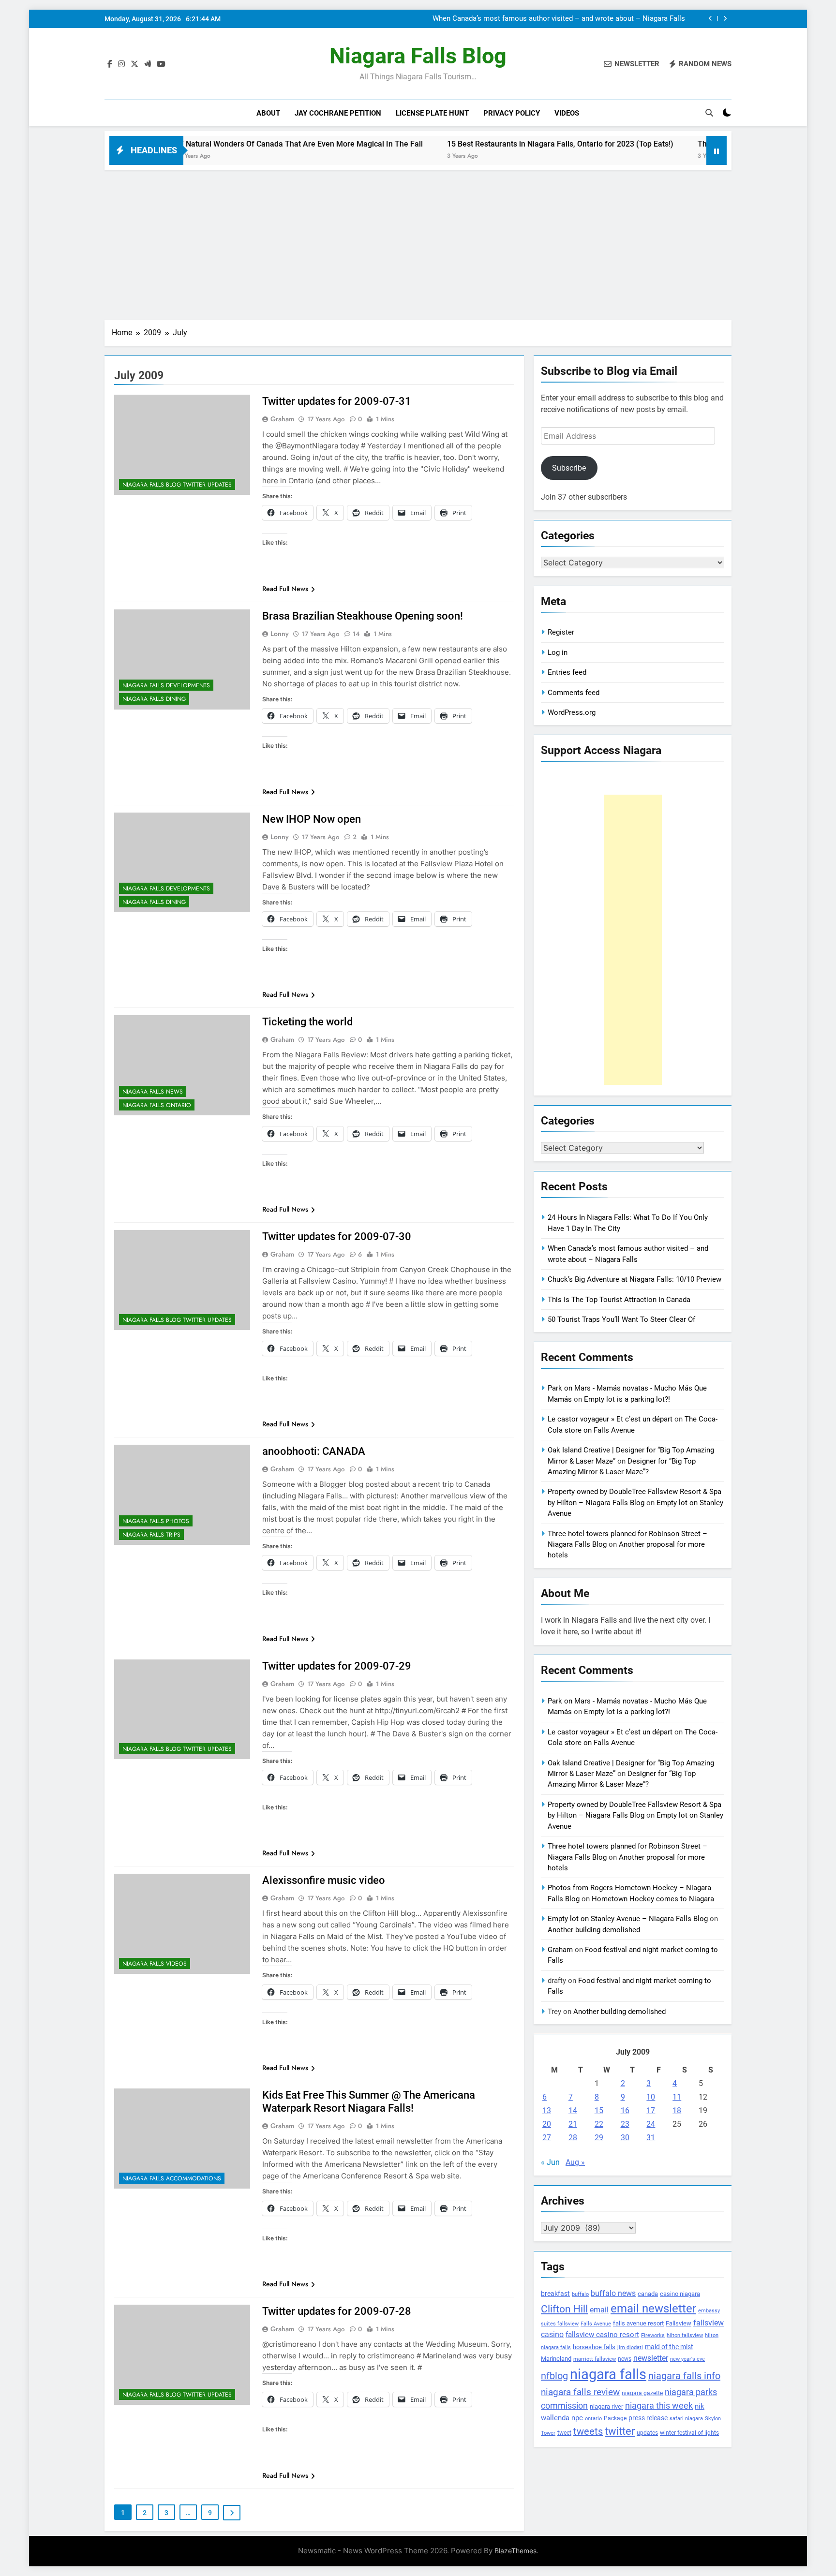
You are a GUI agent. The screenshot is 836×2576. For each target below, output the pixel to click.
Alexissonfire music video (324, 1880)
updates (647, 2433)
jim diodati (630, 2347)
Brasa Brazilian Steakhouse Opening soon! (363, 616)
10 (651, 2097)
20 (547, 2124)
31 (651, 2138)
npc (577, 2418)
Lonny (280, 634)
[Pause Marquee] (717, 150)
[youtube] (161, 64)
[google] (148, 64)
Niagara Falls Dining (154, 699)
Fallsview (679, 2323)
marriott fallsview (595, 2359)
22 (599, 2124)
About (268, 113)
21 (573, 2124)
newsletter (651, 2358)
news (625, 2359)
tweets (588, 2431)
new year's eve (687, 2359)
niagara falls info (684, 2376)
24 (651, 2124)
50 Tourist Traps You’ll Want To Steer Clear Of (621, 1319)
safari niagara (686, 2419)
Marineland (556, 2359)
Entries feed (567, 672)
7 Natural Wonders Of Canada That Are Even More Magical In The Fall (214, 144)
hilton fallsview (685, 2335)
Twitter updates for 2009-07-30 (337, 1236)
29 (599, 2138)
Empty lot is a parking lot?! (627, 1399)
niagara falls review (580, 2392)
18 (677, 2110)
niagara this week (659, 2406)
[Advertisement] (418, 242)
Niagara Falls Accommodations (172, 2178)
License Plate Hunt (432, 113)
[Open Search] (709, 113)
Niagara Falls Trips (151, 1535)
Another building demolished (594, 1930)
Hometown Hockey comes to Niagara (653, 1899)
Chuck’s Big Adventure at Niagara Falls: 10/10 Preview (598, 19)
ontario (593, 2419)
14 (573, 2110)
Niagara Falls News (153, 1092)
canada (648, 2294)
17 (651, 2110)
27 (547, 2138)
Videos (567, 113)
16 (625, 2110)
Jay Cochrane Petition (338, 113)
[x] (134, 64)
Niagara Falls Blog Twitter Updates (177, 485)
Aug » (575, 2162)
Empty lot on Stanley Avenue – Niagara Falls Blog (628, 1919)
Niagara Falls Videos (155, 1964)
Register (561, 632)
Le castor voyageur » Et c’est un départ (610, 1419)
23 (625, 2124)
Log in (558, 652)
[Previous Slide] (710, 19)
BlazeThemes (515, 2551)
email (599, 2310)
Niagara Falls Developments (166, 685)
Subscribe (569, 468)
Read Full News (285, 589)
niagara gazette (642, 2393)
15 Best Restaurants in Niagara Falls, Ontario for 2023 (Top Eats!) (473, 144)
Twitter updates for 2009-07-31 (337, 401)
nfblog (554, 2376)
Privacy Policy (512, 113)
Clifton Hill (564, 2309)
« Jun (550, 2162)
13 (547, 2110)
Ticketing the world (307, 1022)
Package (615, 2418)
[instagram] (121, 64)
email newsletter (653, 2309)
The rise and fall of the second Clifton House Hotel (698, 144)
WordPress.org (572, 712)
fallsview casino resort (602, 2335)
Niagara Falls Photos (156, 1521)
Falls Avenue (596, 2324)
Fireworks (653, 2335)
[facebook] (110, 64)
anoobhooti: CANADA (314, 1451)
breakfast (555, 2294)
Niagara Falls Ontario (157, 1105)
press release (648, 2418)
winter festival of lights (689, 2433)
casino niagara (680, 2294)
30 (625, 2138)
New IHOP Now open (312, 819)
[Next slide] (725, 19)
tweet (564, 2433)
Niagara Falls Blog (418, 56)
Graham (282, 419)
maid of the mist (669, 2347)
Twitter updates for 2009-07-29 (337, 1666)
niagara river (606, 2406)
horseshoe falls (594, 2347)
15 (599, 2110)
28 (573, 2138)
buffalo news (613, 2293)
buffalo (580, 2294)
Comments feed (574, 693)
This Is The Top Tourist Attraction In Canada (619, 1300)
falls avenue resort (638, 2323)
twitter (620, 2431)
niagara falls (608, 2374)
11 (677, 2097)
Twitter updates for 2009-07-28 (337, 2311)
